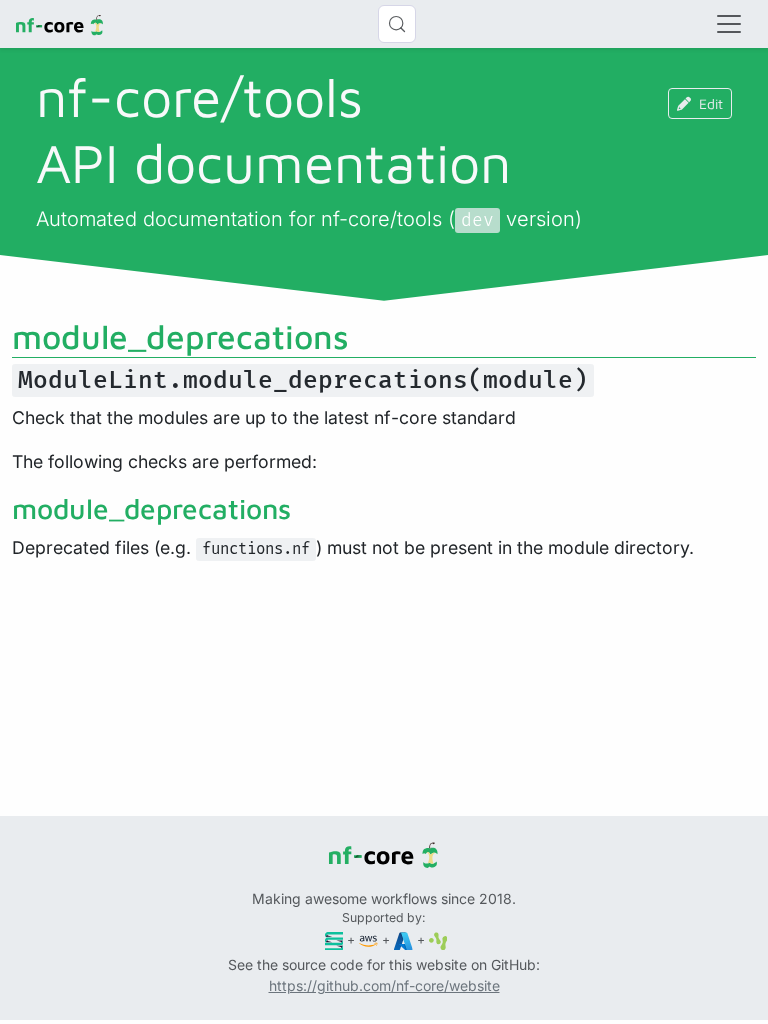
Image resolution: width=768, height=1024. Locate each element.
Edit (711, 103)
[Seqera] (334, 939)
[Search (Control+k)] (397, 24)
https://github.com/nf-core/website (384, 985)
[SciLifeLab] (438, 939)
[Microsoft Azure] (403, 939)
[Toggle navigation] (729, 24)
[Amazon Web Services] (368, 939)
